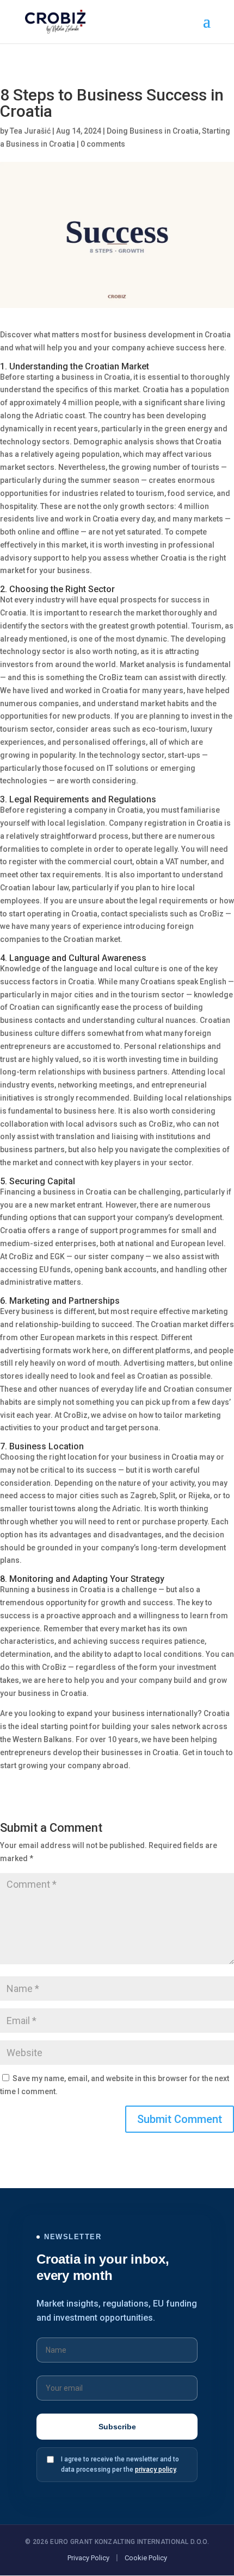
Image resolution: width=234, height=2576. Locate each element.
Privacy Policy (88, 2558)
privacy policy (155, 2470)
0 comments (103, 144)
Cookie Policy (146, 2558)
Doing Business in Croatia (153, 131)
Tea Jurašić (30, 131)
